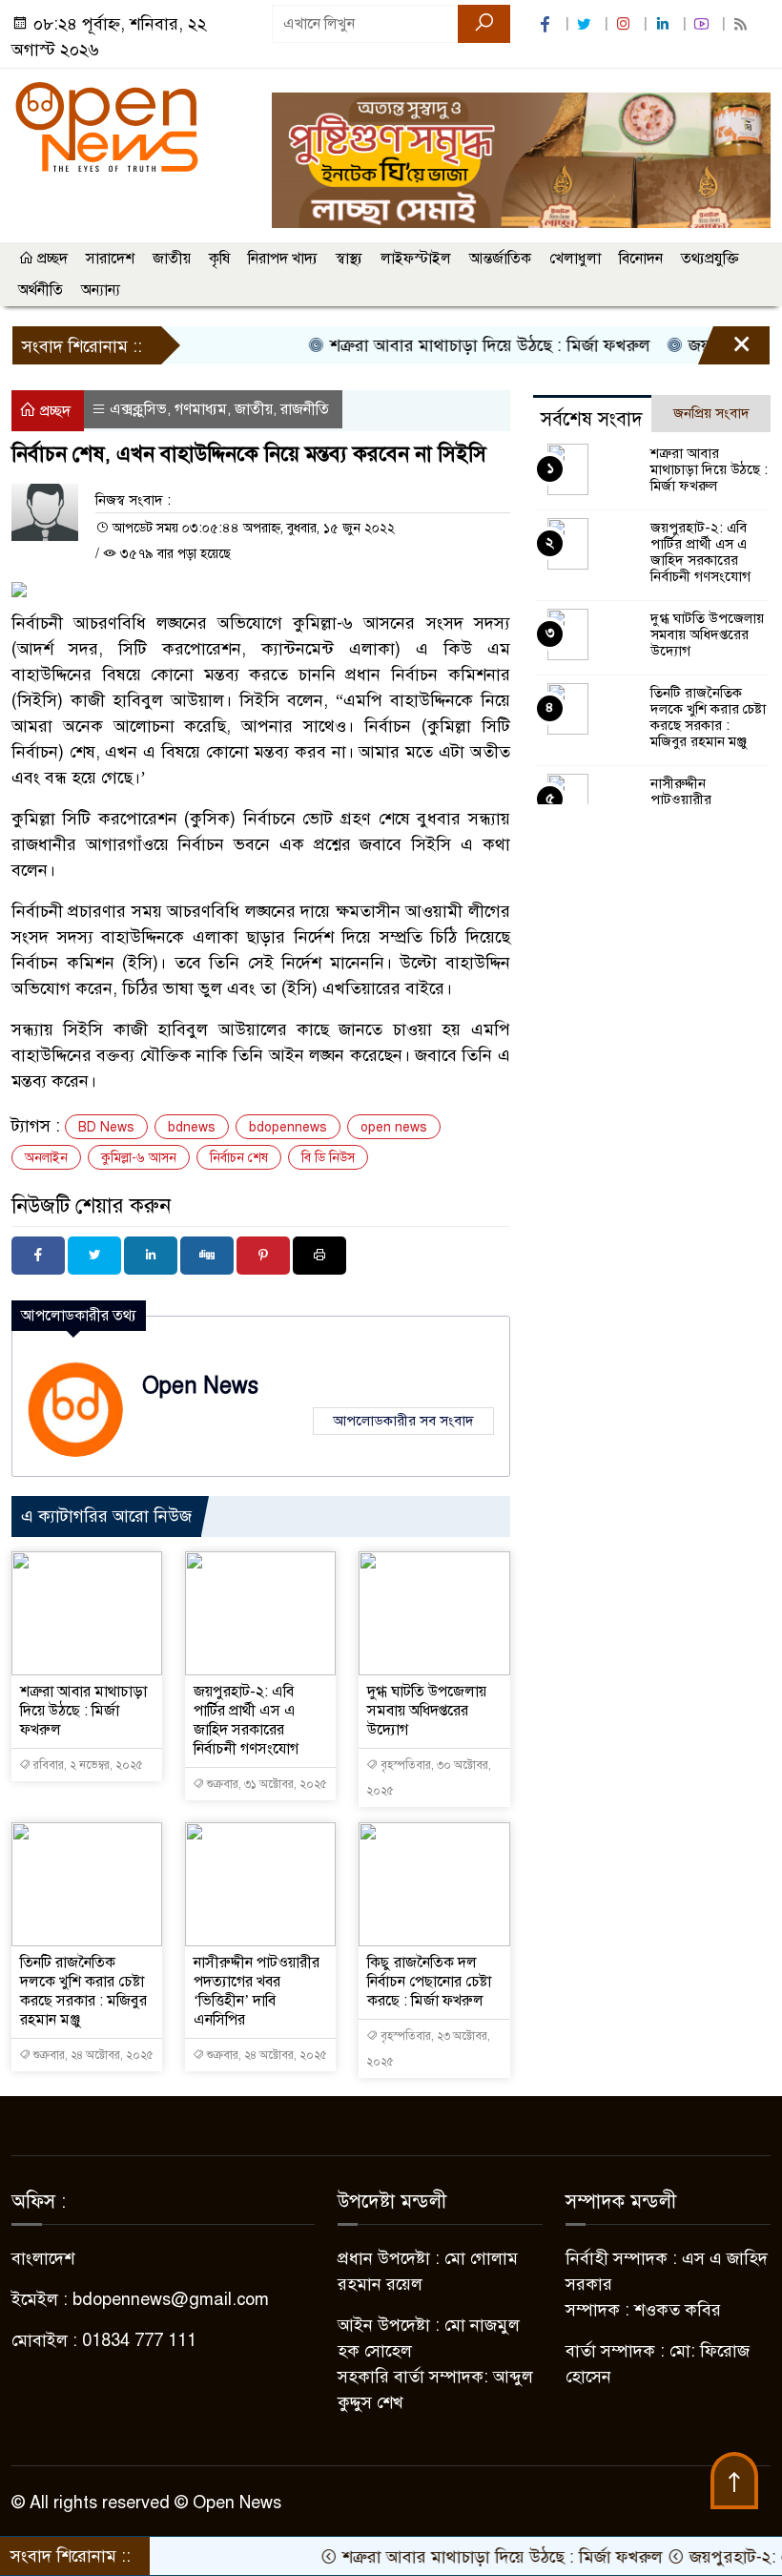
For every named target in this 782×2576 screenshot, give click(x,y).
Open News (200, 1386)
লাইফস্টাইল (416, 259)
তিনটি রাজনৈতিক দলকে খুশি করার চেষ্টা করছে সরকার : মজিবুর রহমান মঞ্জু (83, 1991)
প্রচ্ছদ (51, 259)
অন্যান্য (101, 290)
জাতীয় (172, 259)
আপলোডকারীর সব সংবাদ (403, 1421)
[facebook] (547, 24)
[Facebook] (38, 1256)
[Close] (725, 350)
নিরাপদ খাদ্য (283, 259)
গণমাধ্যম (201, 409)
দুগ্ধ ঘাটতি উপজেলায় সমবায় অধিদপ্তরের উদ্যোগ (427, 1711)
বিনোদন (641, 259)
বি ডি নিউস (328, 1158)
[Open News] (107, 126)
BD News (106, 1127)
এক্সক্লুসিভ (138, 409)
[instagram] (626, 24)
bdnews (192, 1127)
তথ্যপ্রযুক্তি (710, 259)
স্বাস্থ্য (349, 259)
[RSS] (743, 24)
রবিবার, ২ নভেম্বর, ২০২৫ (87, 1765)
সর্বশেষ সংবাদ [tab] (592, 419)
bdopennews (288, 1127)
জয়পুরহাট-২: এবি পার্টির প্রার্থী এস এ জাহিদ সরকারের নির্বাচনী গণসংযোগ (246, 1720)
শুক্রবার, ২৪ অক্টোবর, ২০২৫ (92, 2055)
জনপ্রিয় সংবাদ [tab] (711, 413)
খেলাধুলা (575, 259)
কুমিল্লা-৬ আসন (139, 1158)
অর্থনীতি (41, 290)
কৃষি (219, 259)
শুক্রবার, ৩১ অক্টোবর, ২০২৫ (266, 1784)
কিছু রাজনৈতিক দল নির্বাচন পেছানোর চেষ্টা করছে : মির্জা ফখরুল (429, 1982)
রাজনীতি (305, 409)
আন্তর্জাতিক (500, 259)
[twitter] (586, 24)
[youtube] (704, 24)
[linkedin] (665, 24)
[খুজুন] (484, 24)
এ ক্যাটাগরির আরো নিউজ (106, 1516)
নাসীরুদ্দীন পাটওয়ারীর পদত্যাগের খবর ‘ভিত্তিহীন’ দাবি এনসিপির (257, 1991)
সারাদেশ (110, 259)
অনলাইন (46, 1158)
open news (394, 1127)
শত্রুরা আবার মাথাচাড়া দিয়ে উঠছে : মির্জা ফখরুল (454, 345)
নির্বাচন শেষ (239, 1158)
